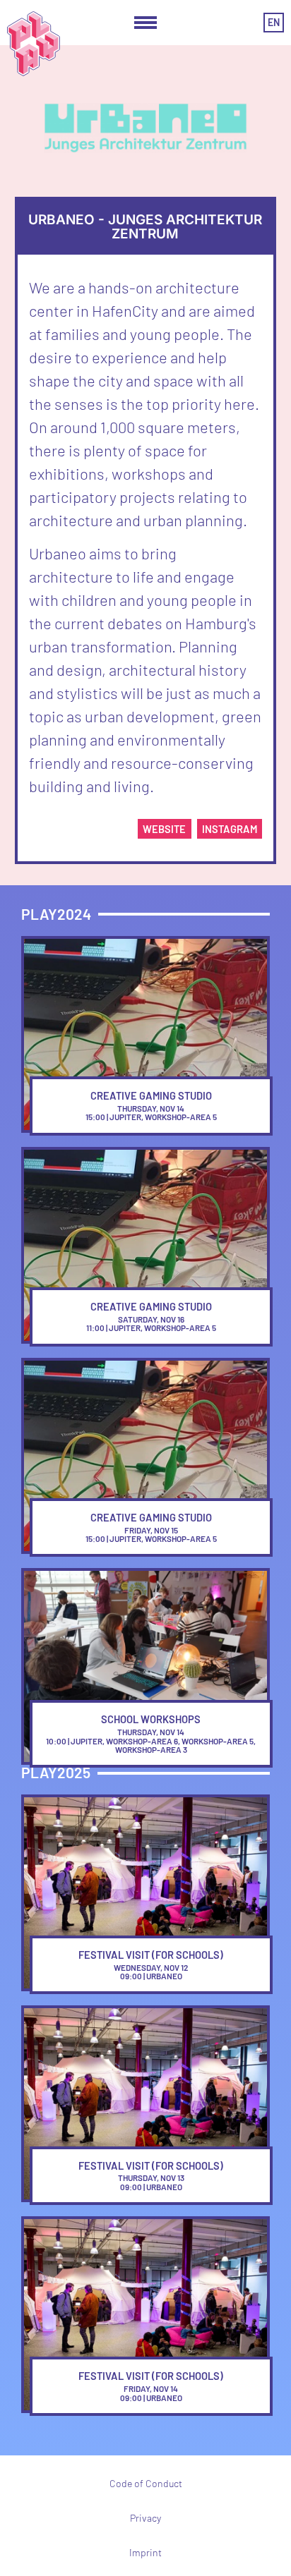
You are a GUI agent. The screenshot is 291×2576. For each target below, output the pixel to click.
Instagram (230, 829)
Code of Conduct (146, 2483)
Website (164, 829)
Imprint (145, 2552)
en (274, 22)
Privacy (145, 2518)
